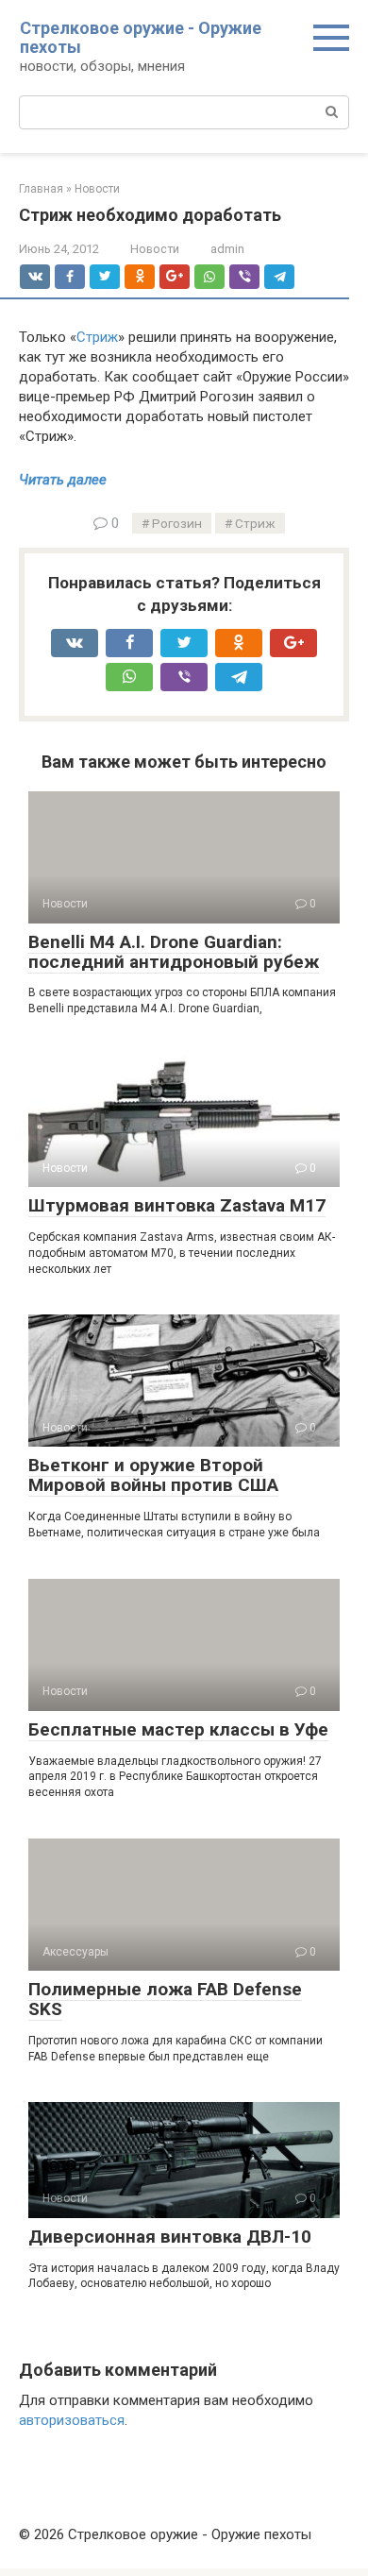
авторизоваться (72, 2420)
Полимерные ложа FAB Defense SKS (165, 1999)
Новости (155, 249)
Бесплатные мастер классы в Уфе (178, 1729)
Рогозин (177, 523)
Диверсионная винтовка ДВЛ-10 (170, 2237)
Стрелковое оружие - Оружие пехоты (141, 37)
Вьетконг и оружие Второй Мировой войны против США (153, 1475)
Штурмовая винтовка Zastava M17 (177, 1205)
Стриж (97, 337)
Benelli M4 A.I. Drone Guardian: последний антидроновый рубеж (174, 952)
